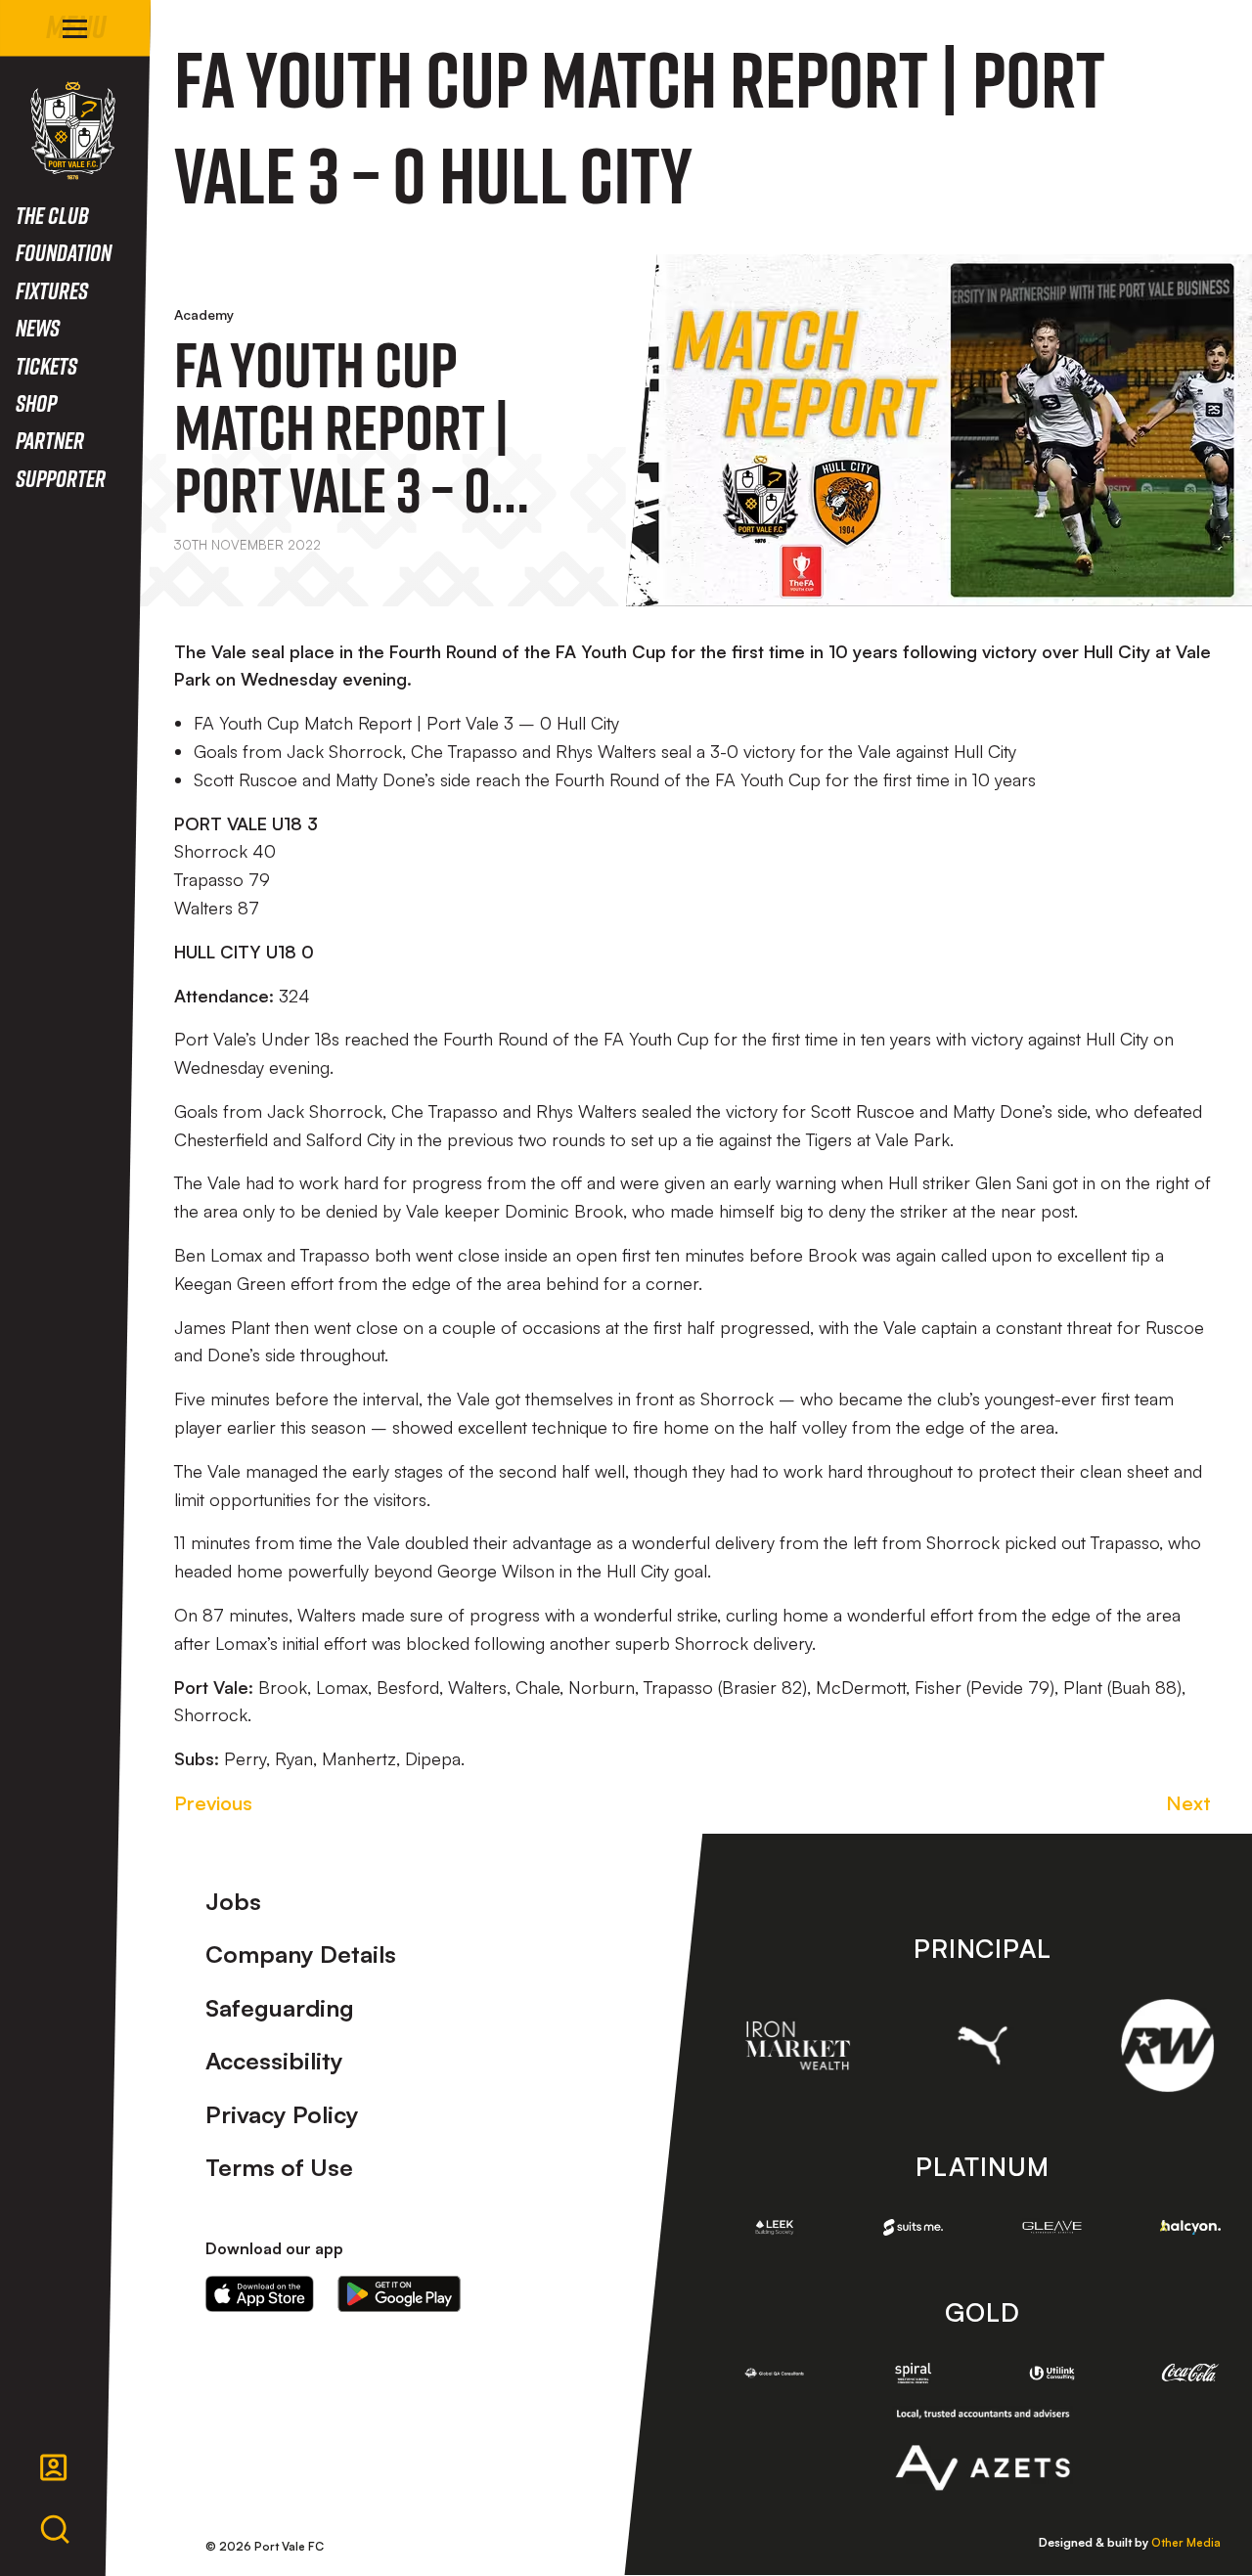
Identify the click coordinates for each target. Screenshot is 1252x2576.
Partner (50, 440)
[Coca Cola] (1190, 2373)
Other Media (1186, 2542)
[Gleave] (1052, 2227)
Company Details (301, 1954)
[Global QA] (775, 2373)
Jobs (233, 1901)
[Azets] (983, 2450)
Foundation (64, 252)
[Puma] (983, 2045)
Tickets (46, 365)
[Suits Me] (914, 2228)
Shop (36, 402)
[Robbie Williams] (1167, 2045)
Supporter (61, 478)
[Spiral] (914, 2373)
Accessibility (274, 2061)
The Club (52, 215)
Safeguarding (280, 2008)
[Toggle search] (55, 2530)
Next (1188, 1803)
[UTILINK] (1052, 2373)
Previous (213, 1803)
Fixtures (52, 290)
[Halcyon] (1190, 2227)
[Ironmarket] (798, 2045)
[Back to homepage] (73, 131)
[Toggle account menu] (54, 2467)
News (38, 327)
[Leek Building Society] (775, 2227)
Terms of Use (279, 2167)
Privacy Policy (282, 2114)
